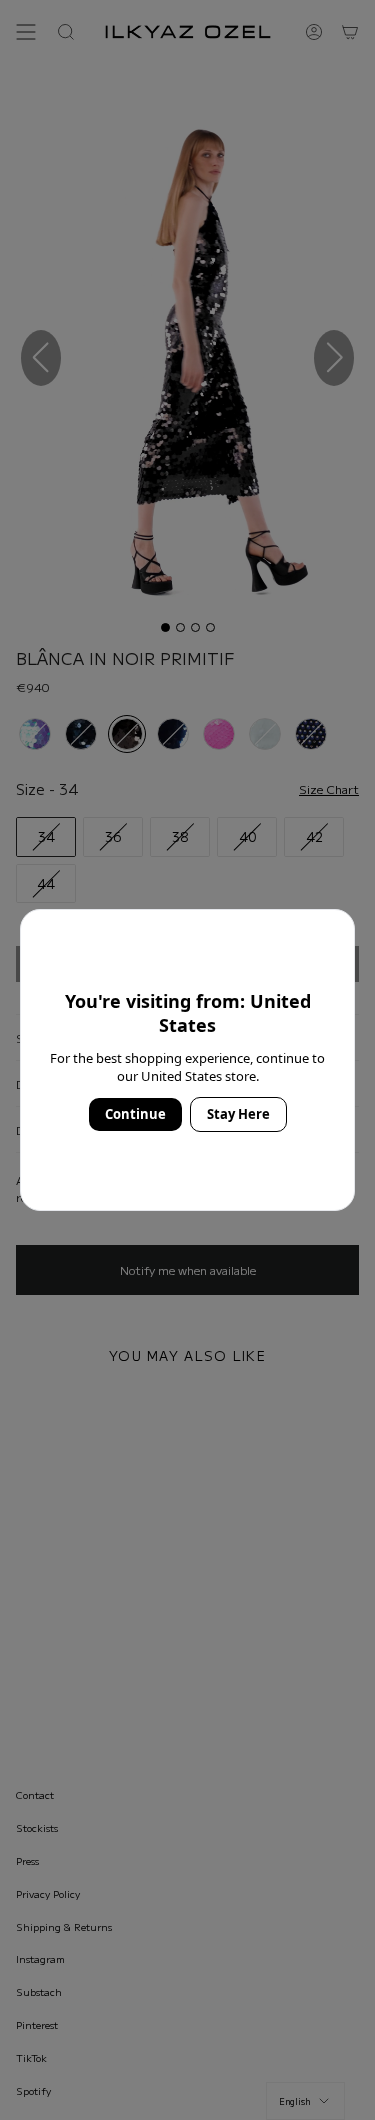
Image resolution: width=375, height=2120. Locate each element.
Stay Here (238, 1114)
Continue (135, 1114)
